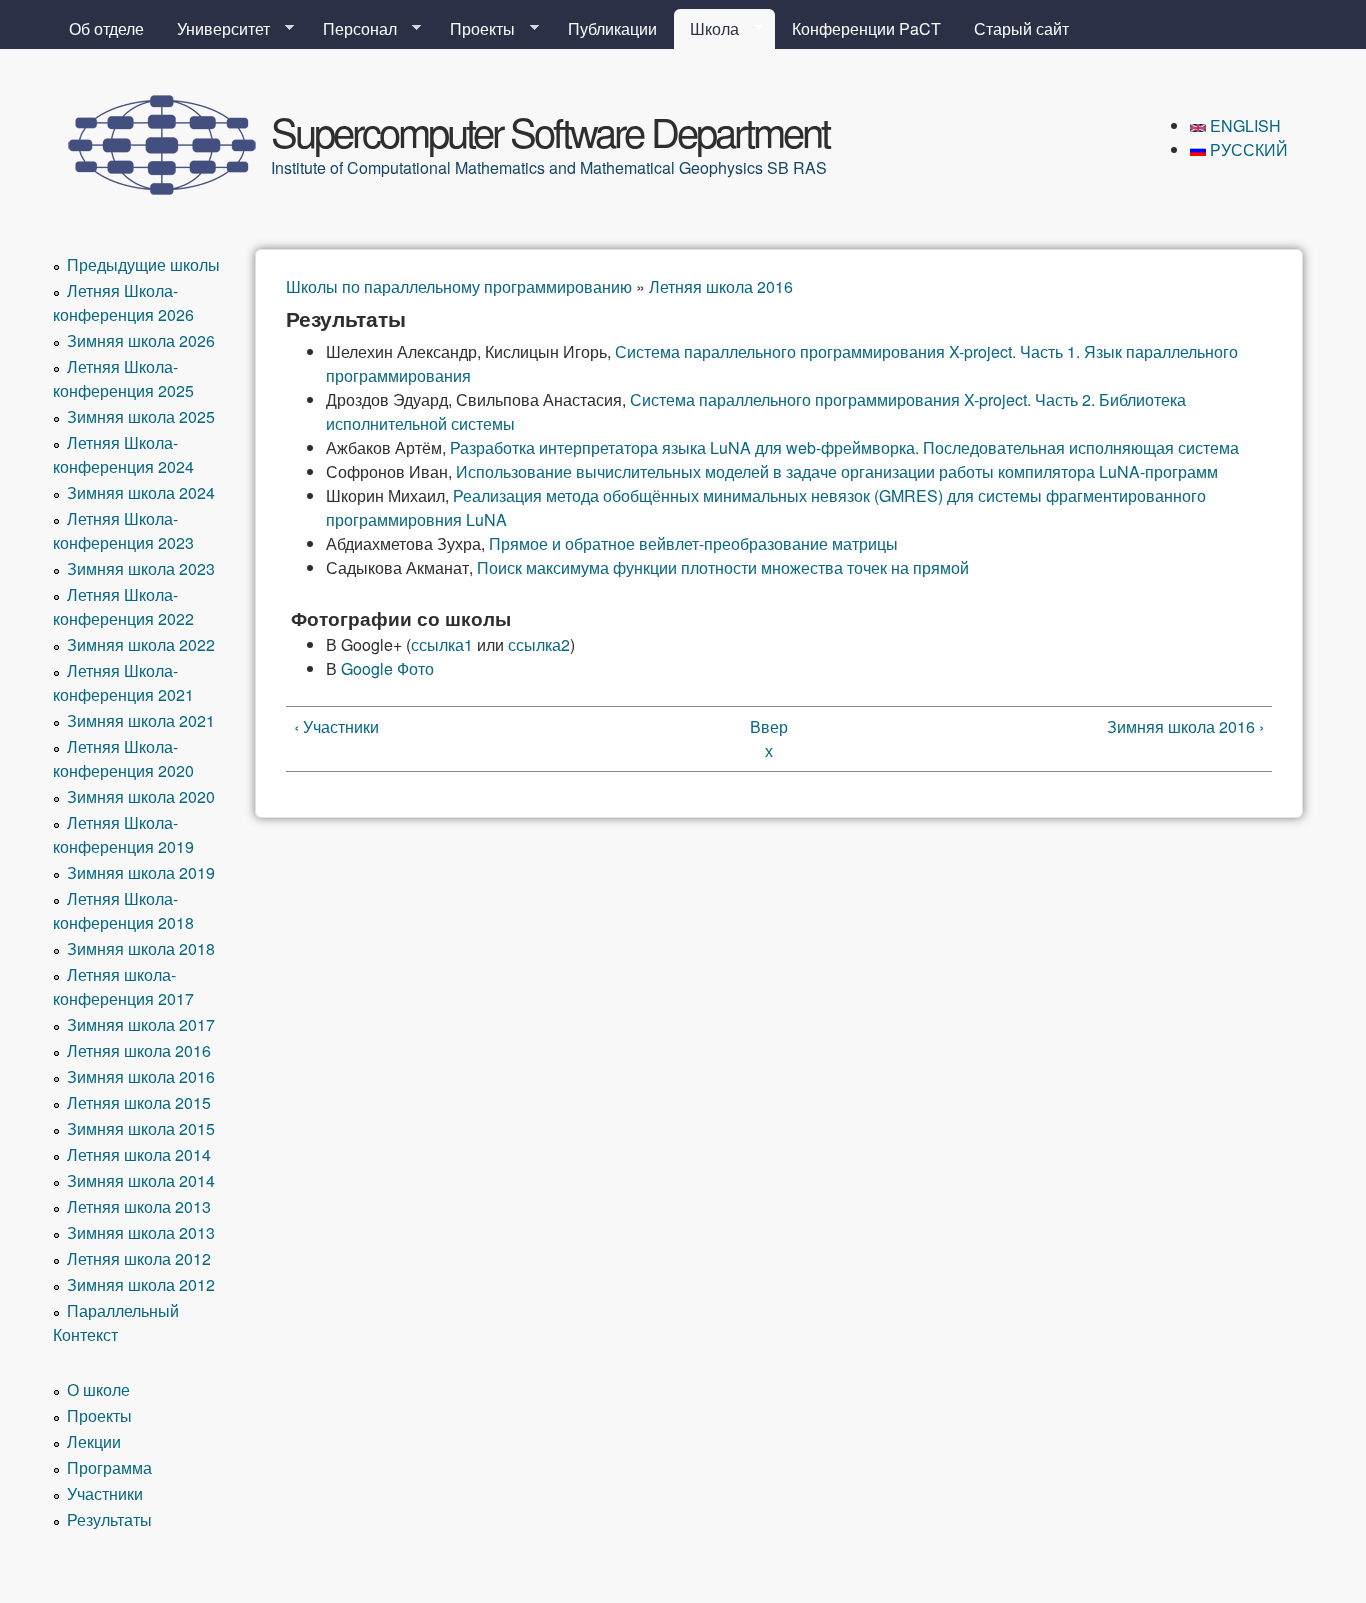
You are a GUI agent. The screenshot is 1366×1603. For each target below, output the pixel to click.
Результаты (109, 1519)
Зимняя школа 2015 (141, 1128)
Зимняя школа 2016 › (1185, 726)
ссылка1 (442, 644)
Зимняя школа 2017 (141, 1024)
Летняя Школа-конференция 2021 (123, 682)
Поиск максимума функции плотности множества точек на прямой (723, 567)
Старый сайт (1021, 28)
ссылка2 (539, 644)
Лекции (94, 1441)
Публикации (612, 28)
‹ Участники (336, 726)
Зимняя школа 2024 (141, 492)
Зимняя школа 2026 (141, 340)
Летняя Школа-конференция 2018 (123, 910)
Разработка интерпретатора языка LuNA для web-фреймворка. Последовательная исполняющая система (844, 447)
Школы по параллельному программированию (459, 286)
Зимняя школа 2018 (141, 948)
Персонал (352, 29)
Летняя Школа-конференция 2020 (123, 758)
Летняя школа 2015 (139, 1102)
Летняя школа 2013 (139, 1206)
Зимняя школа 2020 (141, 796)
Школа (706, 29)
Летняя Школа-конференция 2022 (123, 606)
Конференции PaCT (866, 28)
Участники (105, 1493)
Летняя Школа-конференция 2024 (123, 454)
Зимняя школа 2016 (141, 1076)
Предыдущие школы (143, 264)
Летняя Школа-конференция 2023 (123, 530)
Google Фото (387, 668)
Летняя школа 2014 (139, 1154)
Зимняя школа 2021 (141, 720)
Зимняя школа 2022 (141, 644)
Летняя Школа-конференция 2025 (123, 378)
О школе (98, 1389)
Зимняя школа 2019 (141, 872)
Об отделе (106, 28)
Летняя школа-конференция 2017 (123, 986)
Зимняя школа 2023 (141, 568)
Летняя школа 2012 (139, 1258)
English (1243, 125)
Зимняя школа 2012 (141, 1284)
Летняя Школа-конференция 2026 (123, 302)
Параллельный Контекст (116, 1322)
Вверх (769, 738)
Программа (109, 1467)
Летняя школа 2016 (721, 286)
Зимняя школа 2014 (141, 1180)
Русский (1247, 149)
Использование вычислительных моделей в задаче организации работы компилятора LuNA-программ (837, 471)
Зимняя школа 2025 (141, 416)
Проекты (474, 29)
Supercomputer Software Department (550, 130)
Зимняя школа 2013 (141, 1232)
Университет (215, 29)
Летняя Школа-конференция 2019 (123, 834)
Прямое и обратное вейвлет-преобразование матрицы (693, 543)
